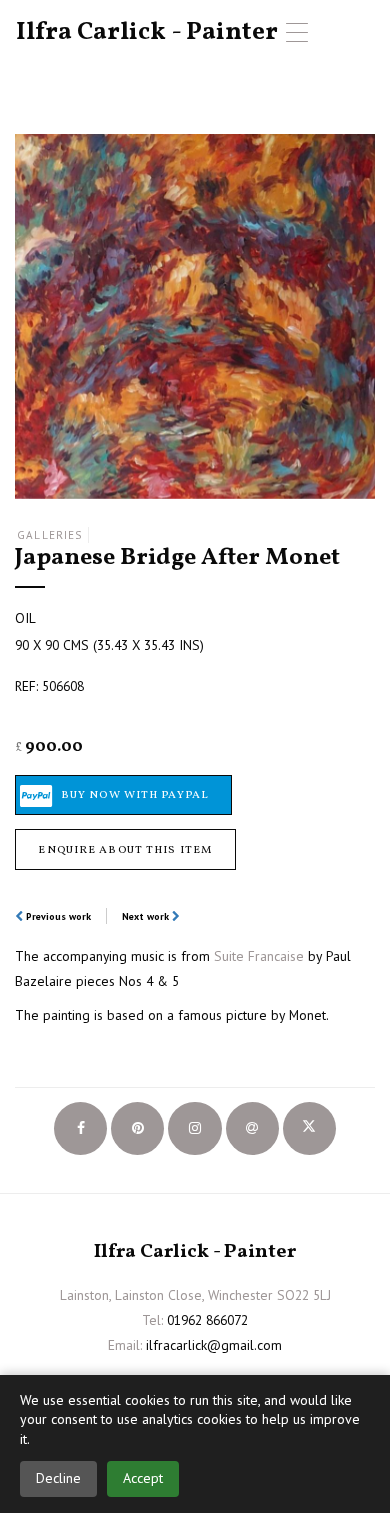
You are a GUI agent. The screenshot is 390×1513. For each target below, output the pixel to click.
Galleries (49, 535)
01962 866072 (207, 1320)
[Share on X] (309, 1128)
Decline (58, 1478)
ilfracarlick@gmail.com (214, 1345)
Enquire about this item (125, 850)
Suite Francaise (259, 956)
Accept (143, 1478)
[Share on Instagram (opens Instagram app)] (194, 1128)
